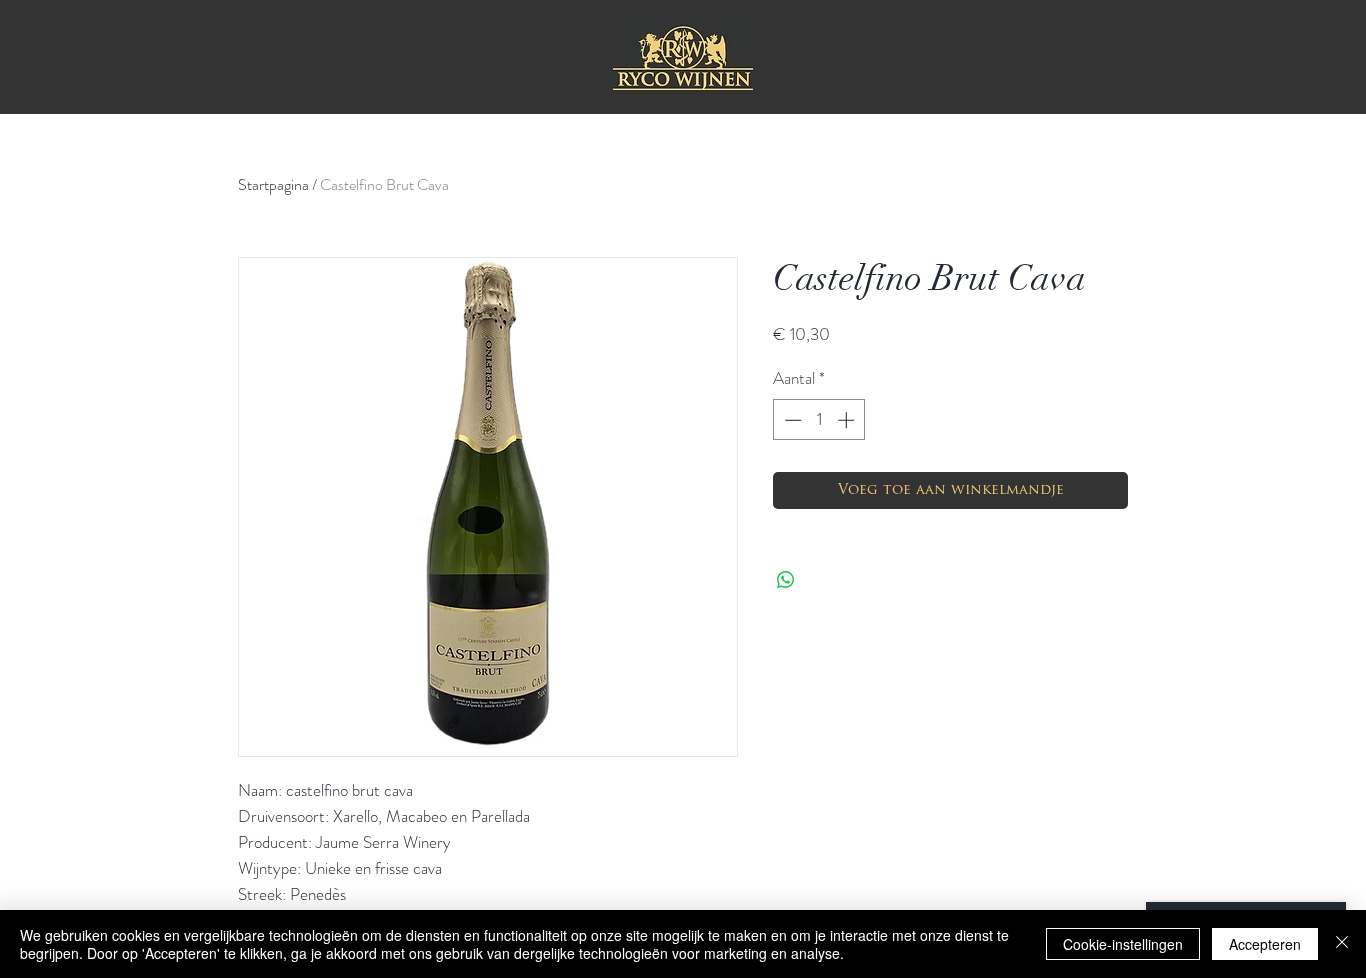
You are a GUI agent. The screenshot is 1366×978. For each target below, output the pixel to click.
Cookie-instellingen (1123, 944)
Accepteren (1265, 944)
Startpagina (273, 184)
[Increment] (848, 420)
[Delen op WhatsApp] (786, 580)
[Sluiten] (1342, 944)
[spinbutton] (819, 420)
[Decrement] (791, 420)
